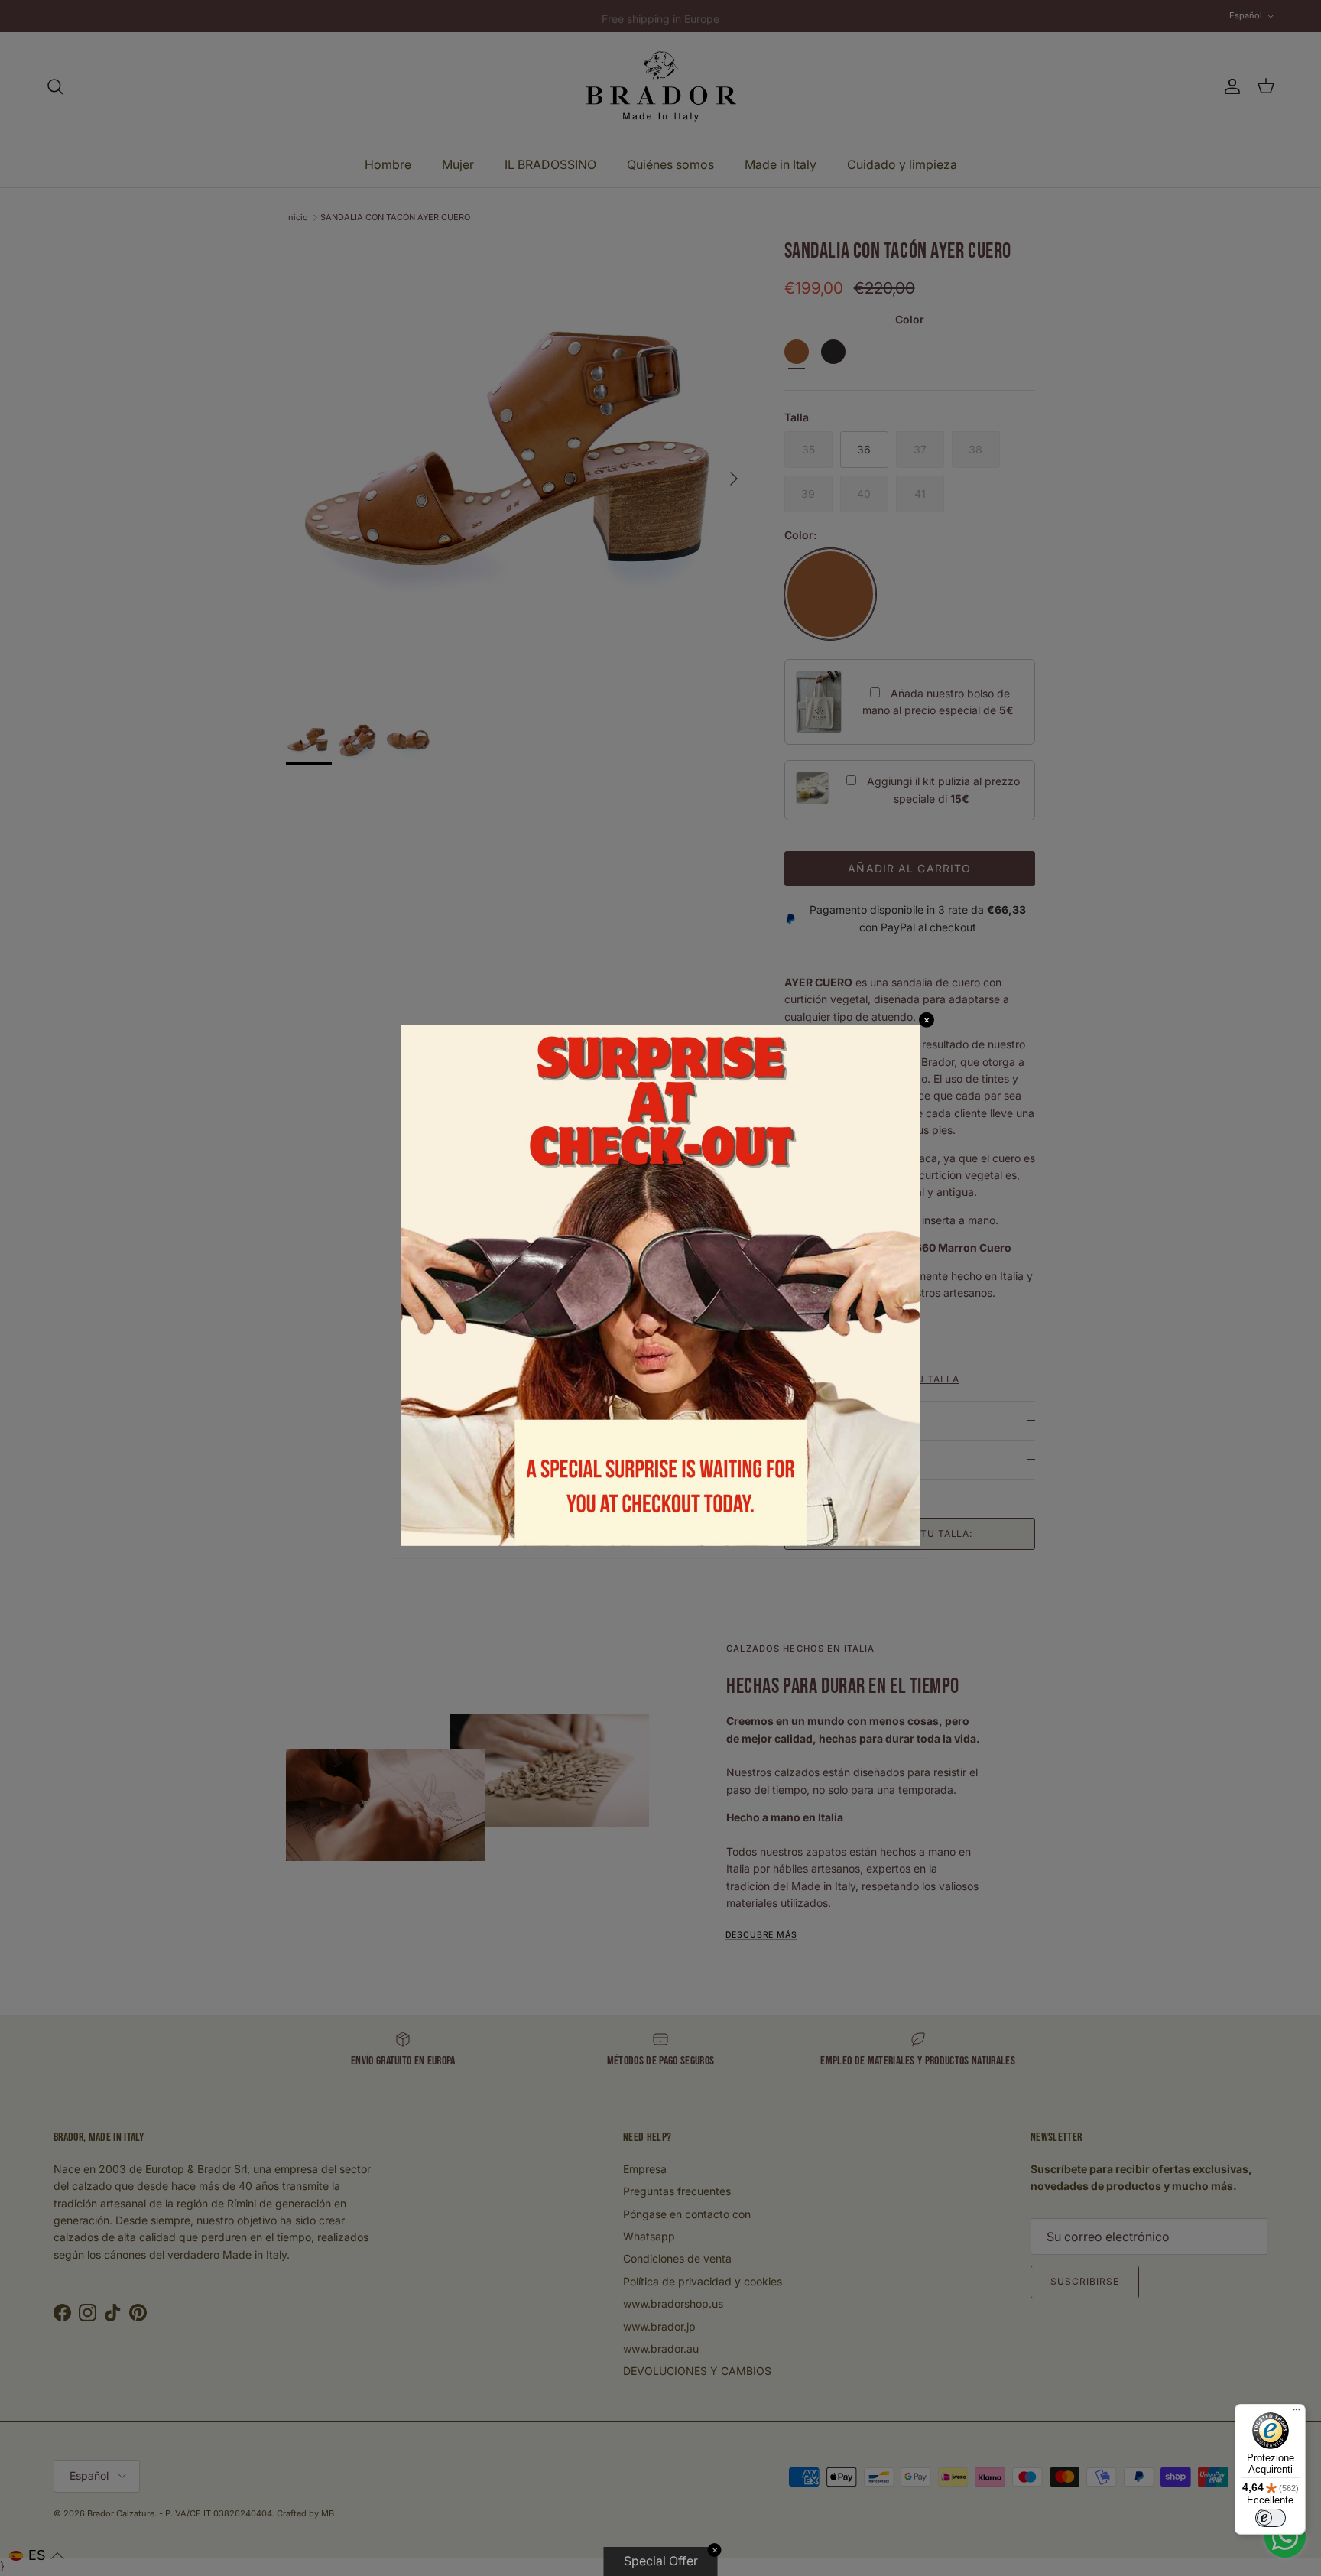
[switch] (1271, 2518)
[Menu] (1297, 2413)
